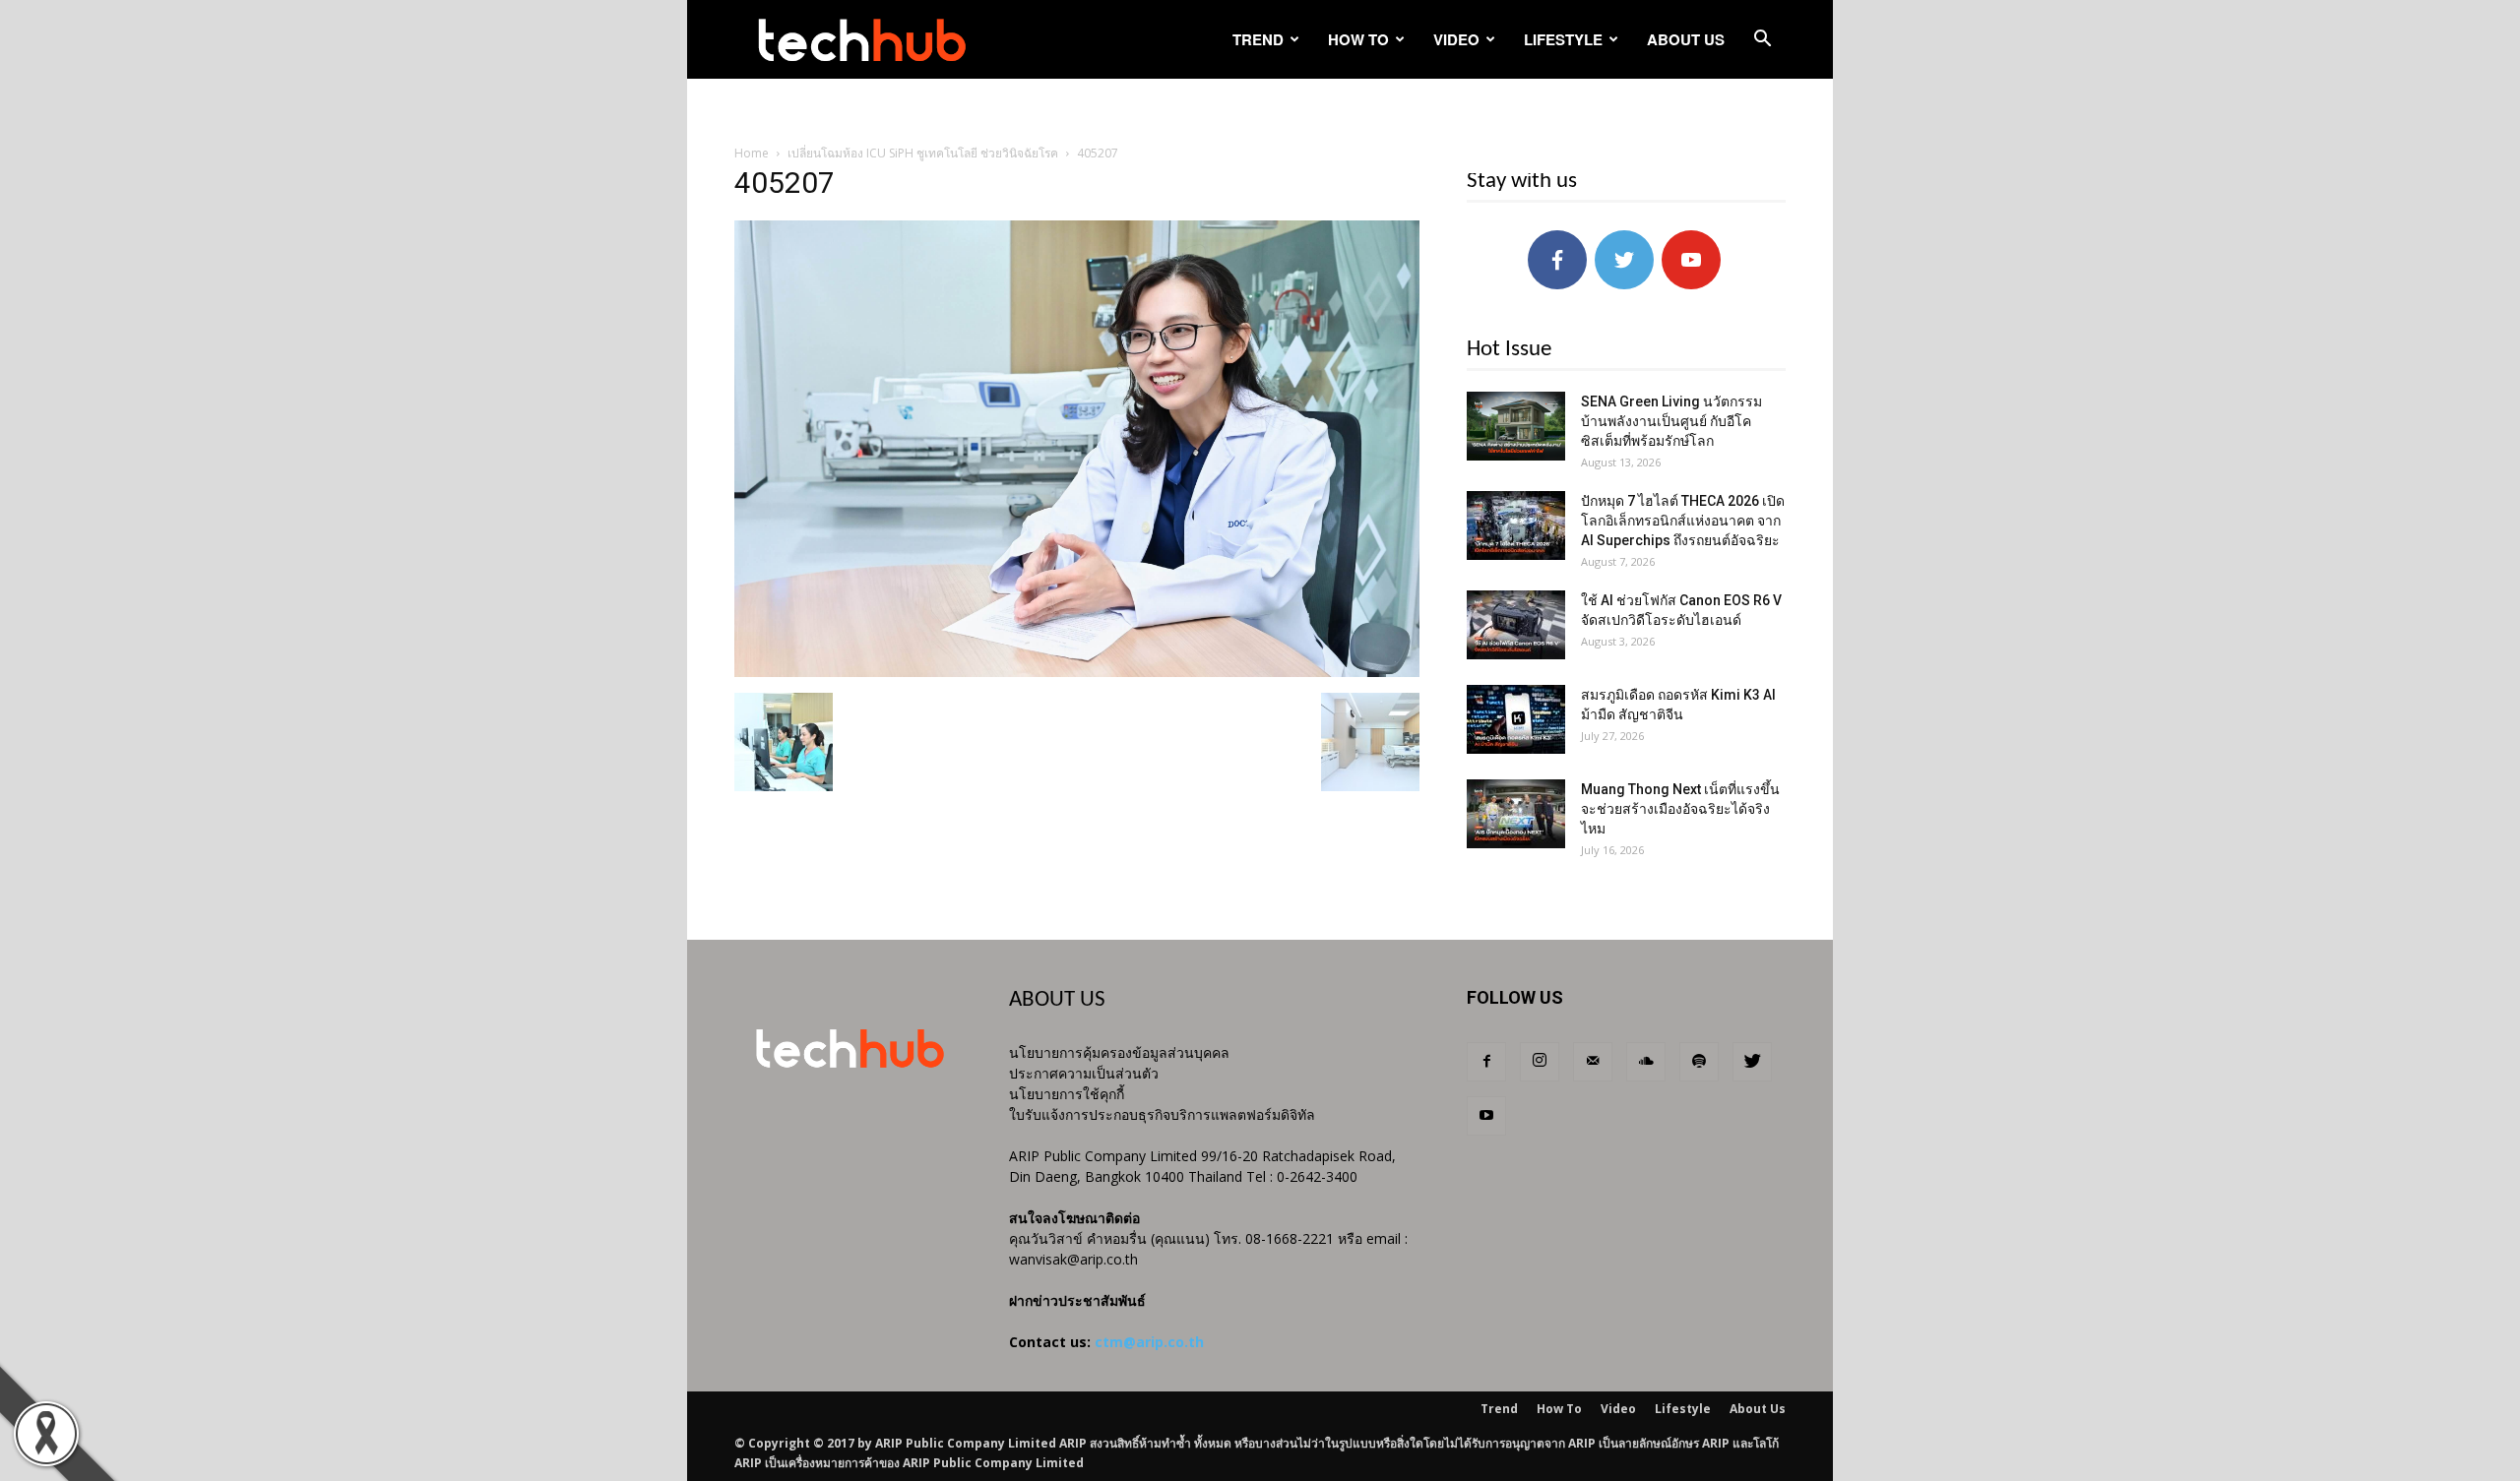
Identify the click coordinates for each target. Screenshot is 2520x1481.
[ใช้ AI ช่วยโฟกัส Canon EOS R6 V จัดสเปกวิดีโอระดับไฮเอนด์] (1516, 625)
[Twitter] (1752, 1062)
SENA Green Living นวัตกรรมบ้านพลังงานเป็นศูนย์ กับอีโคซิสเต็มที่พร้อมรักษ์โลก (1671, 421)
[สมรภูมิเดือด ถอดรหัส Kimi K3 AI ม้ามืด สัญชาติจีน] (1516, 719)
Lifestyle (1563, 39)
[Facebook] (1486, 1062)
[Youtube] (1486, 1116)
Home (752, 153)
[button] (1762, 41)
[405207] (1077, 672)
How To (1358, 39)
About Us (1686, 39)
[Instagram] (1540, 1062)
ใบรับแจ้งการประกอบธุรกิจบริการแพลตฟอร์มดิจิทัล (1162, 1114)
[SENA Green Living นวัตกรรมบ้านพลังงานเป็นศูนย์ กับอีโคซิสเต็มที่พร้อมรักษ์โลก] (1516, 426)
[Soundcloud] (1646, 1062)
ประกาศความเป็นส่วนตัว (1084, 1073)
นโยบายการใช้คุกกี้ (1067, 1094)
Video (1456, 39)
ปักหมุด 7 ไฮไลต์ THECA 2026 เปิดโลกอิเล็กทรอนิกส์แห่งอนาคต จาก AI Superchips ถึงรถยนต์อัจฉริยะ (1683, 521)
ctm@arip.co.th (1149, 1342)
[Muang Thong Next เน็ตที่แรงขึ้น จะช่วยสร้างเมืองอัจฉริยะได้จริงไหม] (1516, 814)
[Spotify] (1699, 1062)
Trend (1258, 39)
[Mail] (1593, 1062)
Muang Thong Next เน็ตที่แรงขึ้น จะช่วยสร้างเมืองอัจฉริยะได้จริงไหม (1680, 809)
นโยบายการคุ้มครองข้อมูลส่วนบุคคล (1119, 1052)
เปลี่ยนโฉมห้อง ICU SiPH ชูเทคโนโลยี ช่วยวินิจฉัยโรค (923, 153)
